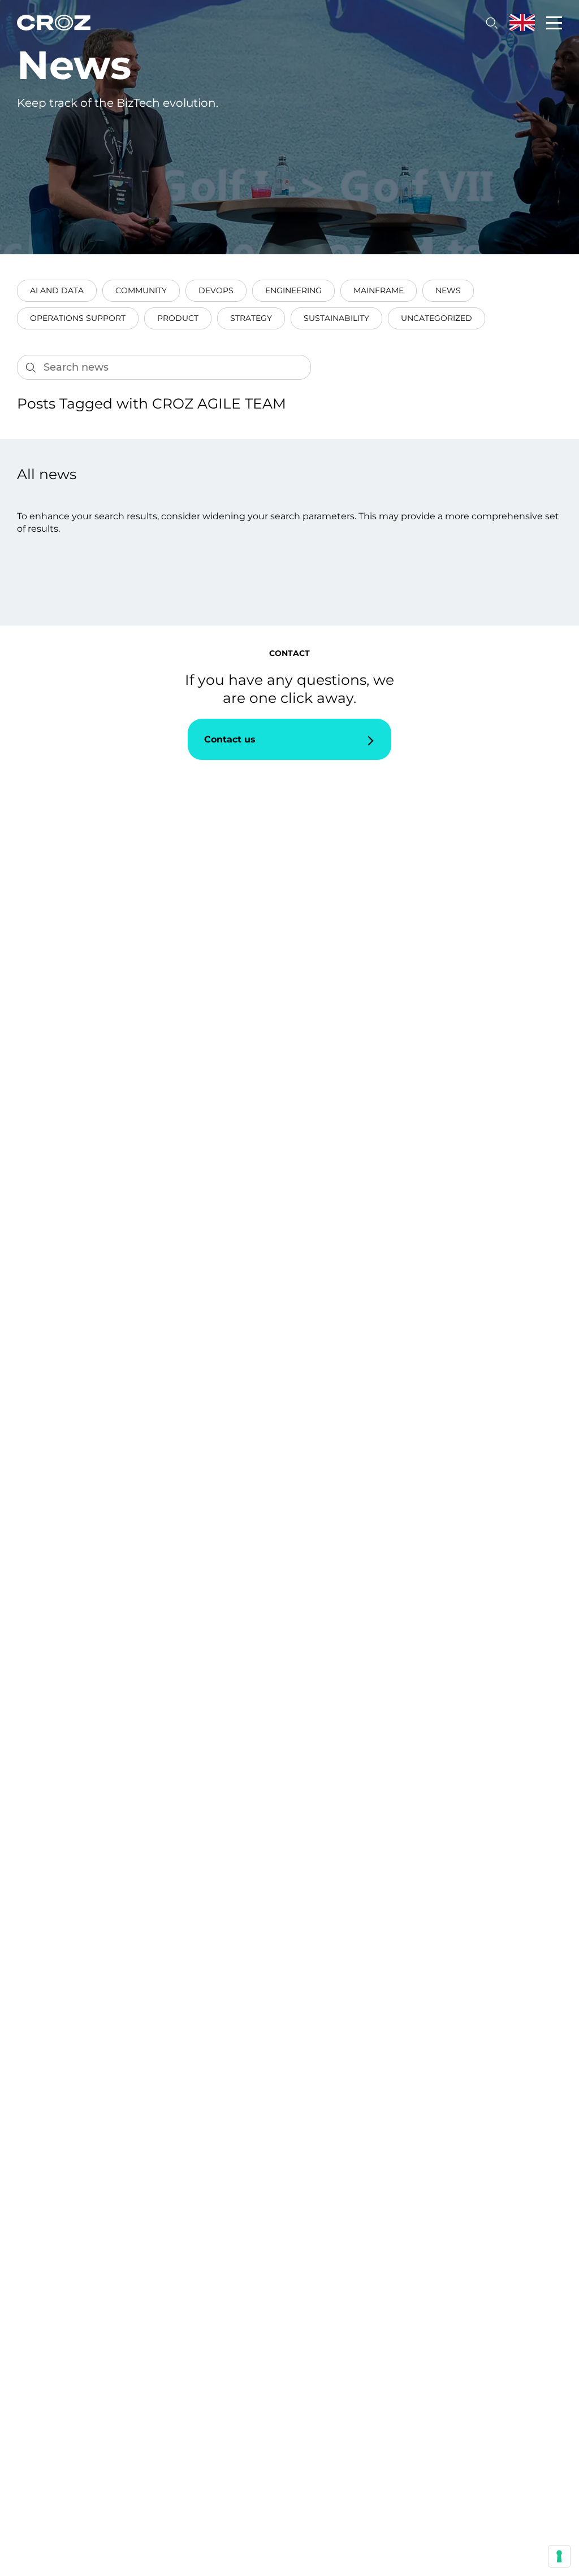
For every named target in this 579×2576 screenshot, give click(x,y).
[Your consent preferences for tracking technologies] (559, 2556)
